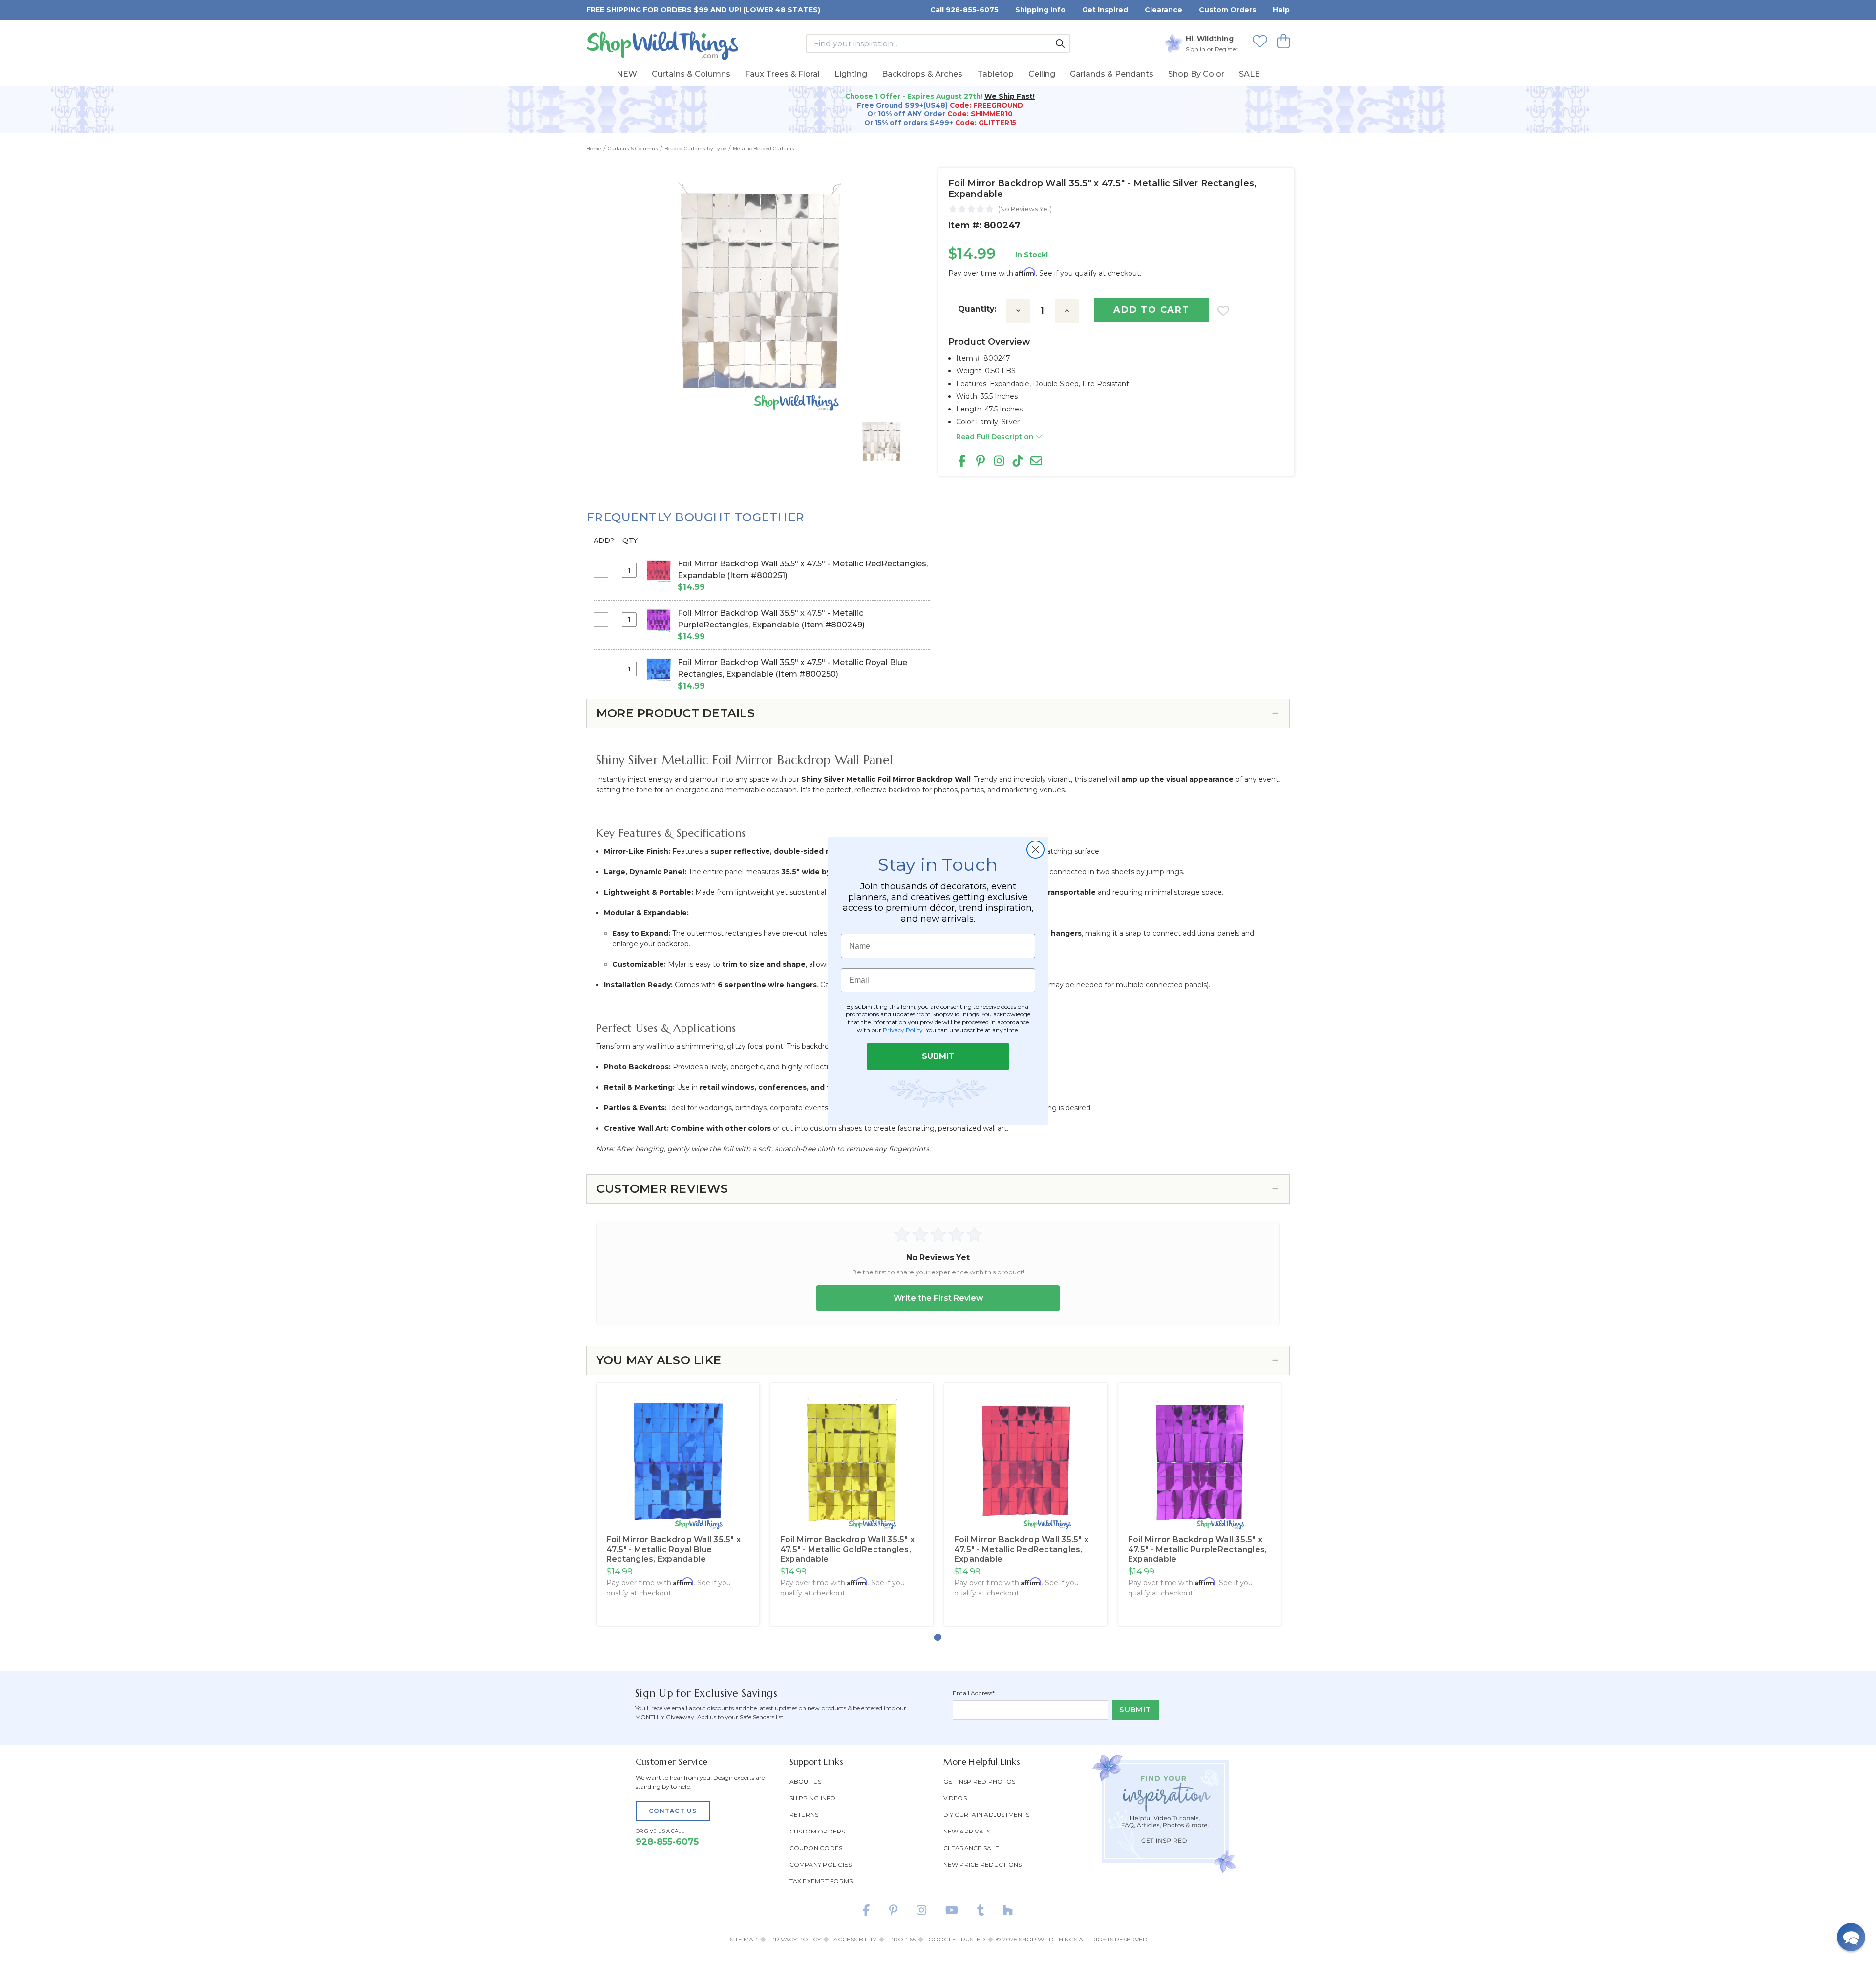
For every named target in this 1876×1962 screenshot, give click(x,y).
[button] (1851, 1937)
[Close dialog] (1035, 850)
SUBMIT (938, 1056)
